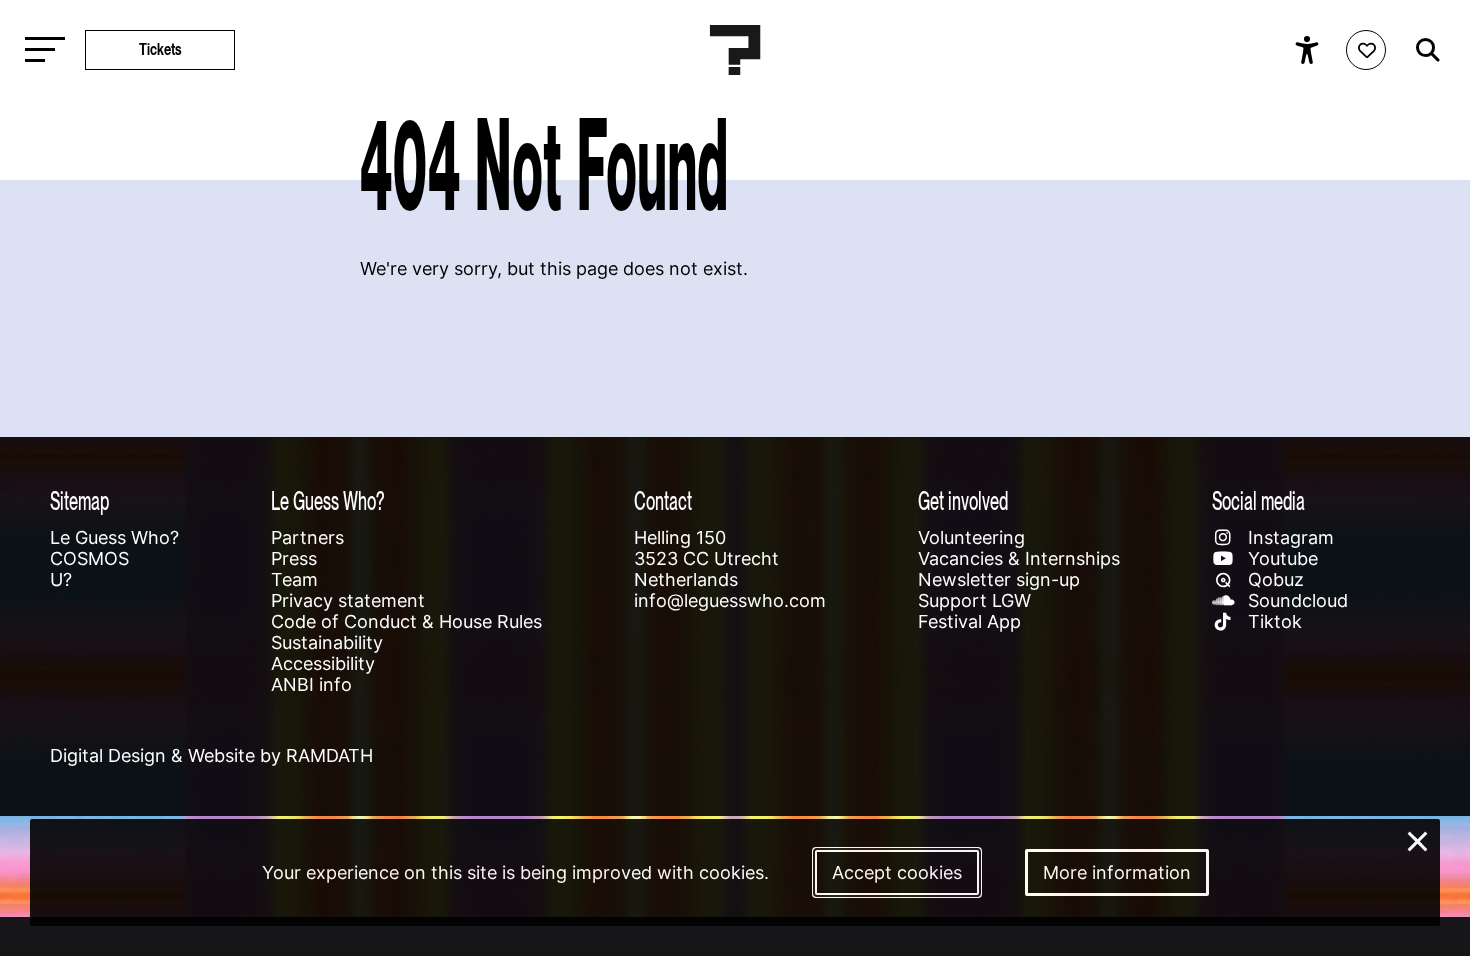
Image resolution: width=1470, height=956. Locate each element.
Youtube (1280, 558)
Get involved (963, 500)
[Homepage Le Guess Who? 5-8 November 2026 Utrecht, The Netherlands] (735, 50)
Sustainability (327, 642)
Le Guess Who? (114, 537)
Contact (663, 500)
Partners (307, 537)
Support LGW (974, 600)
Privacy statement (348, 600)
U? (61, 579)
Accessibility (323, 663)
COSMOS (89, 558)
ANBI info (311, 684)
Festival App (969, 621)
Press (294, 558)
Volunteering (971, 537)
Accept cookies (897, 872)
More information (1117, 872)
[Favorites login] (1366, 50)
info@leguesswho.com (730, 600)
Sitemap (79, 500)
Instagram (1288, 537)
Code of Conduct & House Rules (406, 621)
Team (294, 579)
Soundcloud (1295, 600)
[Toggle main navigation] (40, 50)
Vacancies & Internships (1019, 558)
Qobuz (1273, 579)
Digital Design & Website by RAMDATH (211, 755)
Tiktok (1272, 621)
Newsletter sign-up (999, 579)
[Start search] (1423, 50)
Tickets (160, 49)
